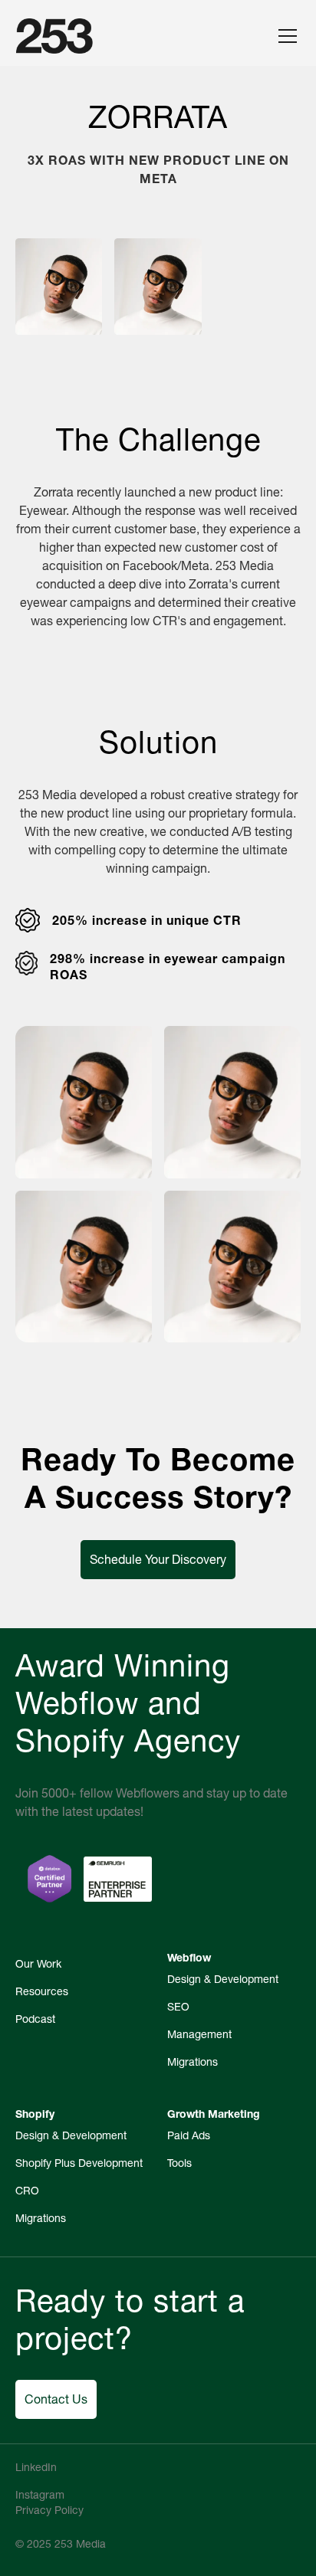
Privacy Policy (49, 2510)
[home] (54, 36)
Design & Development (223, 1979)
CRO (27, 2191)
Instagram (40, 2495)
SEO (178, 2007)
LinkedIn (36, 2467)
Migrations (193, 2062)
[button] (285, 36)
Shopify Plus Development (79, 2163)
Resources (42, 1991)
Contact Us (56, 2399)
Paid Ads (189, 2135)
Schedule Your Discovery (158, 1559)
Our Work (38, 1964)
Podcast (35, 2019)
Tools (179, 2163)
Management (199, 2034)
